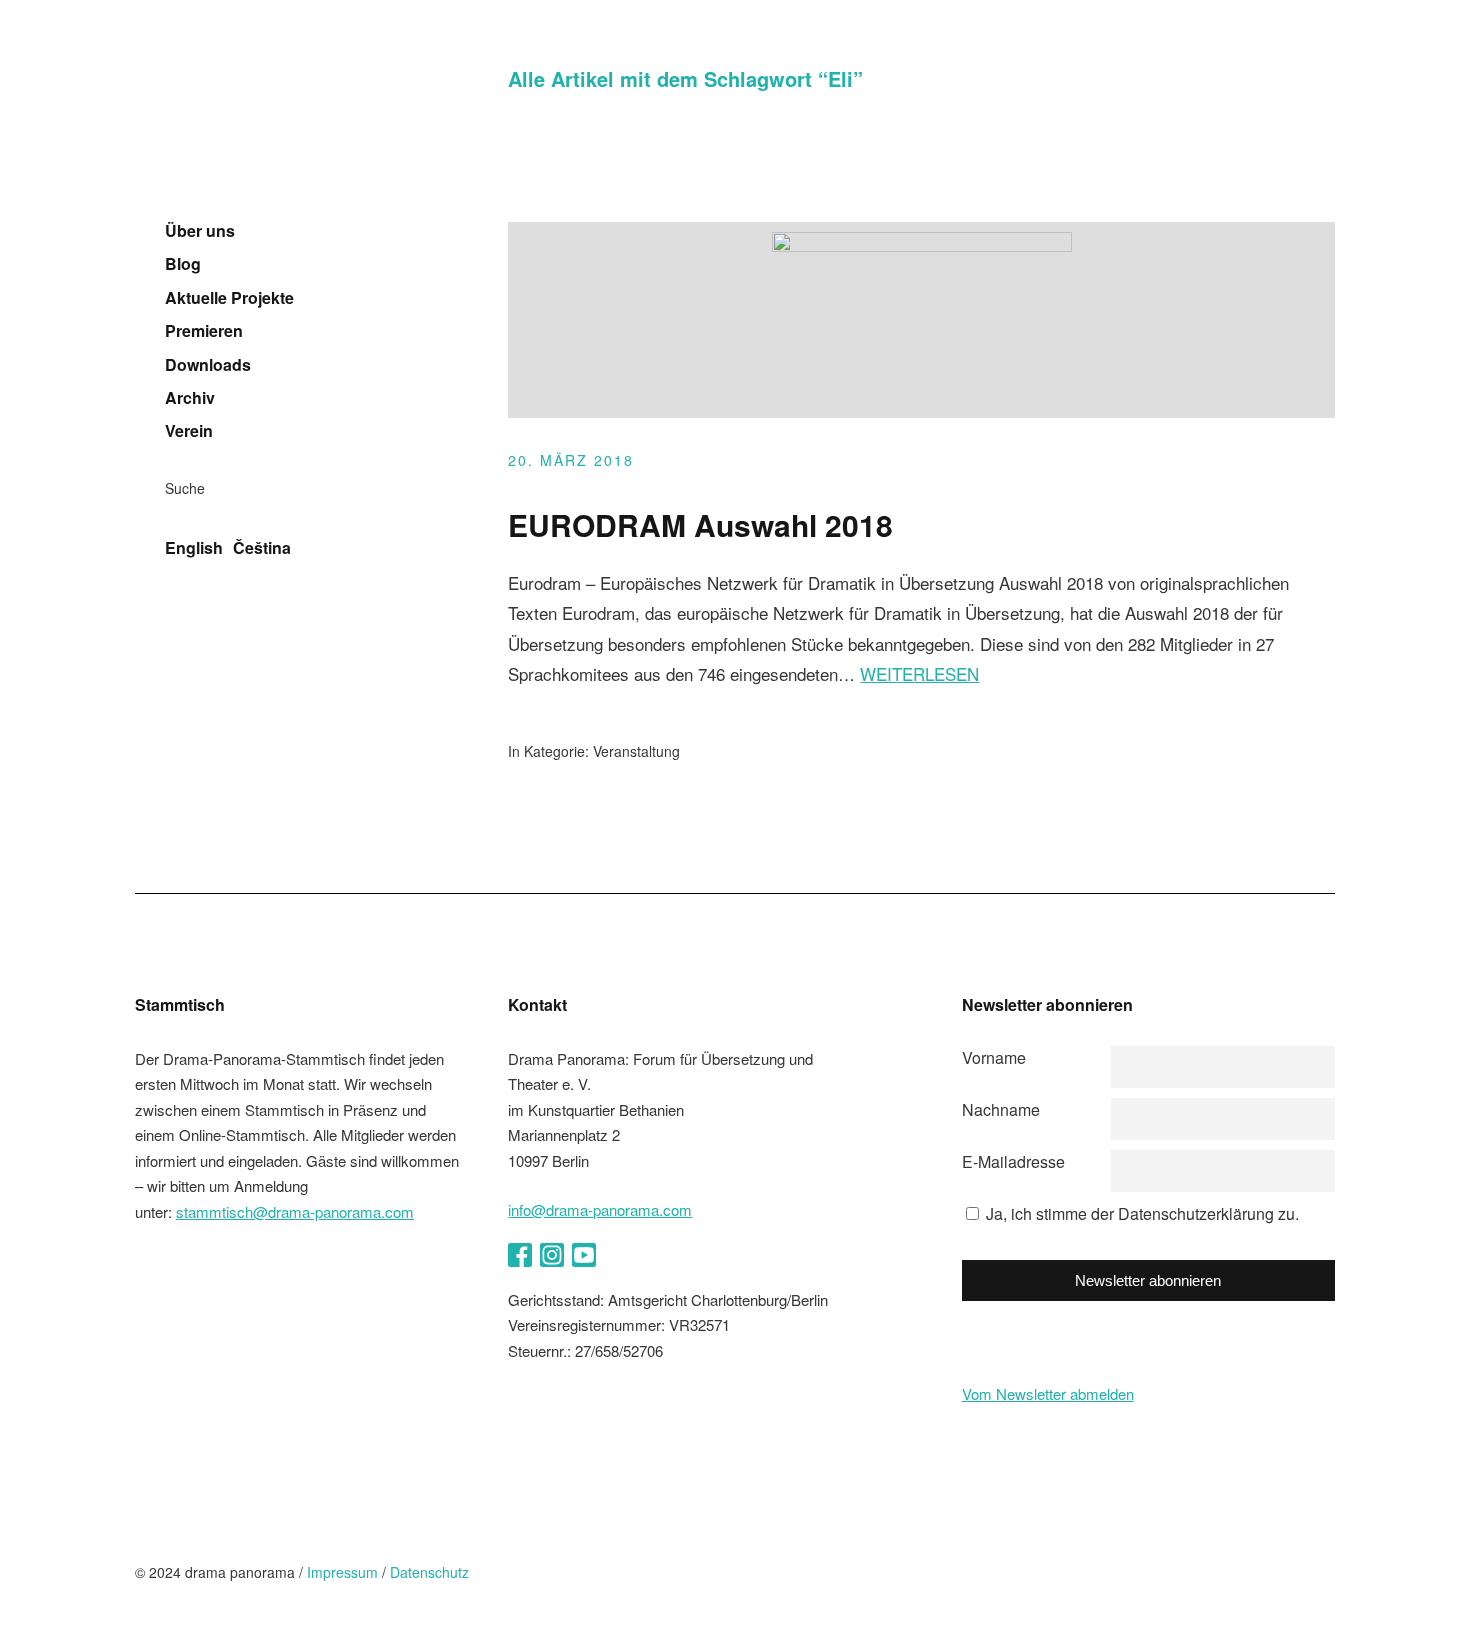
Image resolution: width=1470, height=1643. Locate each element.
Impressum (342, 1572)
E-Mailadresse (1013, 1161)
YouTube (584, 1255)
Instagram (552, 1255)
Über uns (200, 231)
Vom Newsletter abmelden (1048, 1393)
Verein (189, 431)
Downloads (208, 365)
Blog (183, 264)
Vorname (994, 1057)
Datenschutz (429, 1572)
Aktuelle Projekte (229, 298)
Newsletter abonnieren (1148, 1280)
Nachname (1001, 1109)
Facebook (520, 1255)
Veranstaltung (636, 751)
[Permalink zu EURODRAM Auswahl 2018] (922, 245)
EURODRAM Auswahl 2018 (700, 524)
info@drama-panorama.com (600, 1209)
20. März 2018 (571, 460)
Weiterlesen (919, 673)
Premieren (204, 331)
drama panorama (265, 124)
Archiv (190, 398)
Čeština (262, 548)
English (194, 548)
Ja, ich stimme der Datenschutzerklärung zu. (1142, 1213)
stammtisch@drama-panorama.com (295, 1211)
